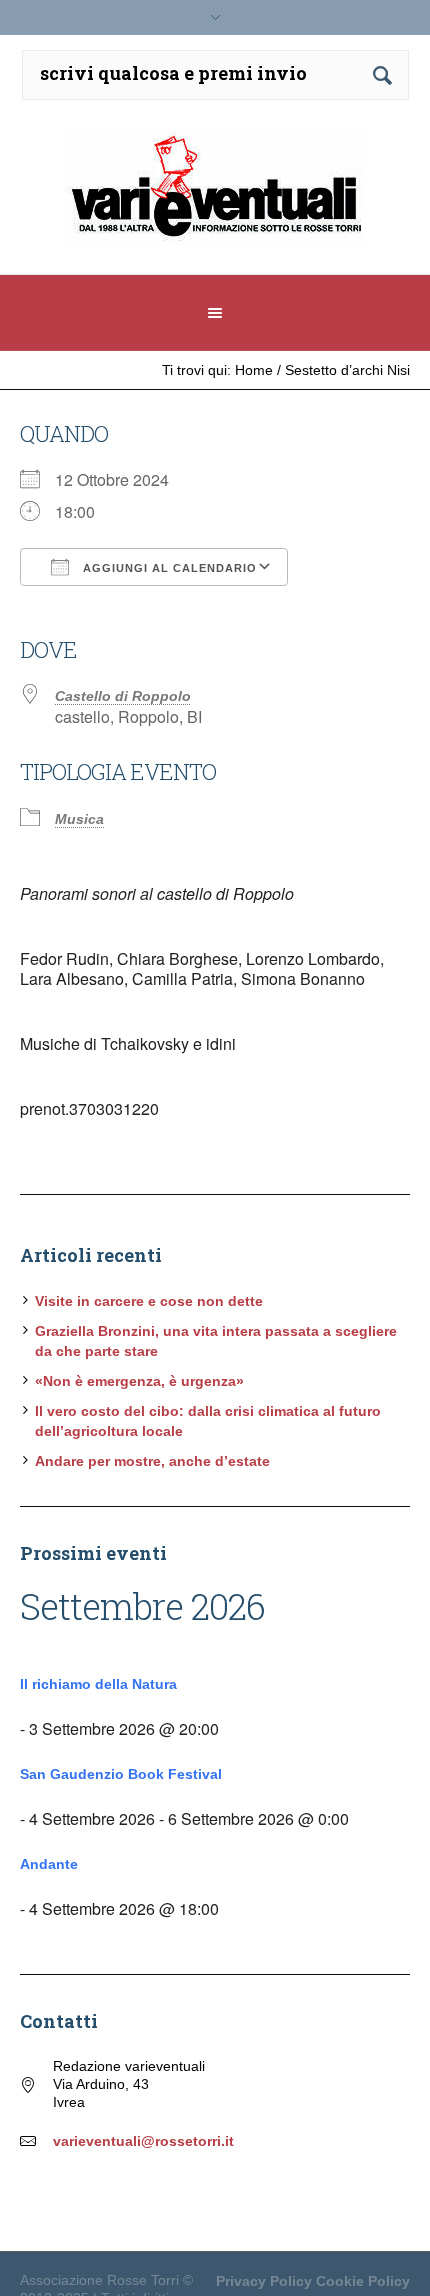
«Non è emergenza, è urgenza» (139, 1381)
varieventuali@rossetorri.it (143, 2141)
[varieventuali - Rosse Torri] (215, 194)
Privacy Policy (264, 2281)
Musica (79, 819)
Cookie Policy (363, 2281)
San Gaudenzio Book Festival (121, 1774)
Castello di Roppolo (123, 696)
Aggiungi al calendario (168, 568)
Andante (49, 1864)
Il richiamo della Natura (98, 1684)
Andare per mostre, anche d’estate (152, 1461)
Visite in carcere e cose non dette (149, 1301)
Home (254, 370)
